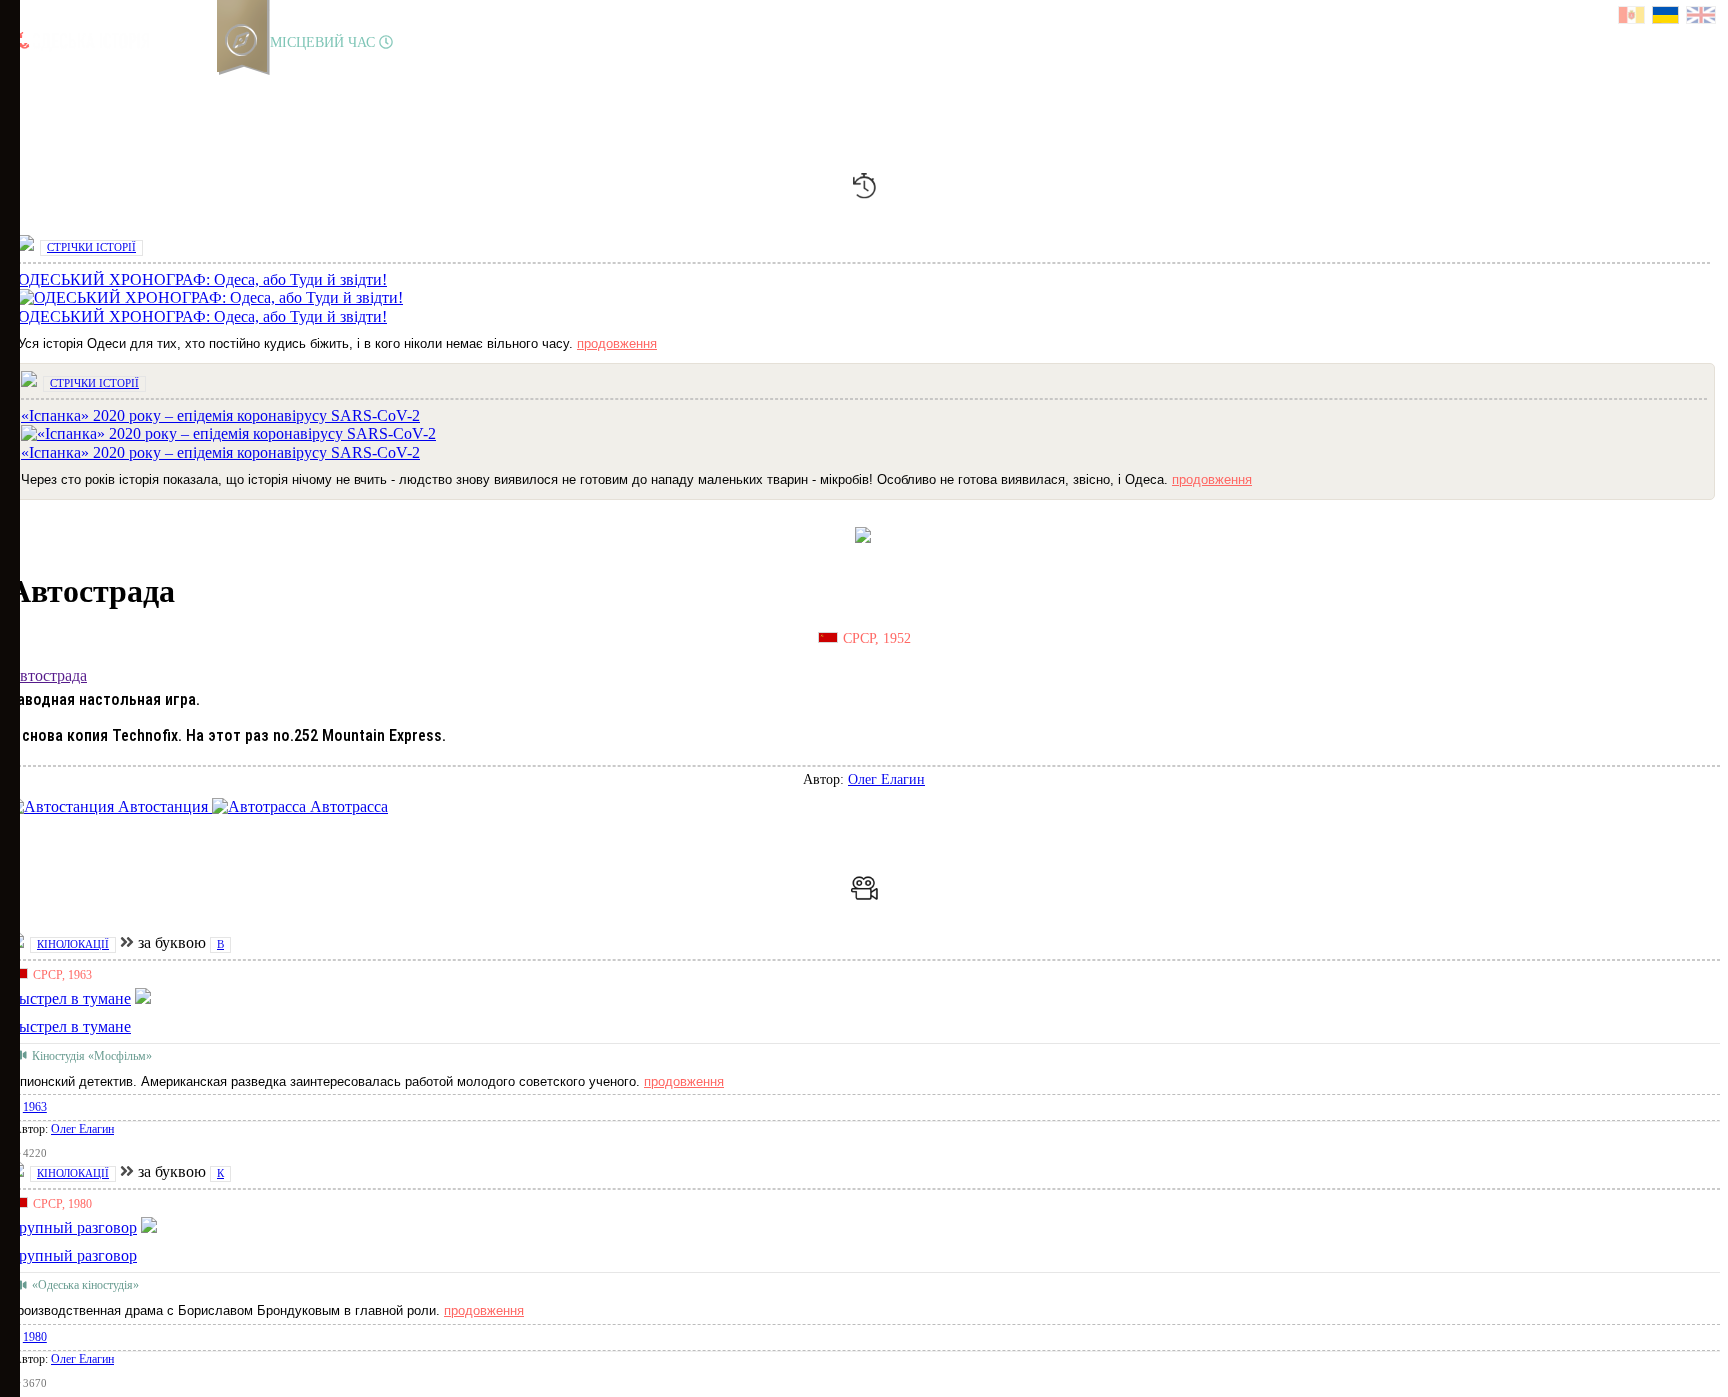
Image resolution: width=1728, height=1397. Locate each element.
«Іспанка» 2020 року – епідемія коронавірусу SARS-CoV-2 (220, 452)
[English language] (1702, 17)
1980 (35, 1337)
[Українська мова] (1666, 17)
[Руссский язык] (1632, 17)
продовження (617, 343)
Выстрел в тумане (69, 1026)
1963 (35, 1107)
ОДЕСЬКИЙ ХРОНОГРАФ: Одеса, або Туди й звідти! (202, 316)
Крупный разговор (72, 1255)
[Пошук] (259, 84)
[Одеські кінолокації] (193, 84)
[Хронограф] (57, 84)
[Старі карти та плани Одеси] (125, 84)
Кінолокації (73, 944)
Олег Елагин (886, 779)
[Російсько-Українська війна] (91, 84)
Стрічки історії (91, 247)
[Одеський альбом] (159, 84)
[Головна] (23, 84)
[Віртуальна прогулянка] (227, 84)
